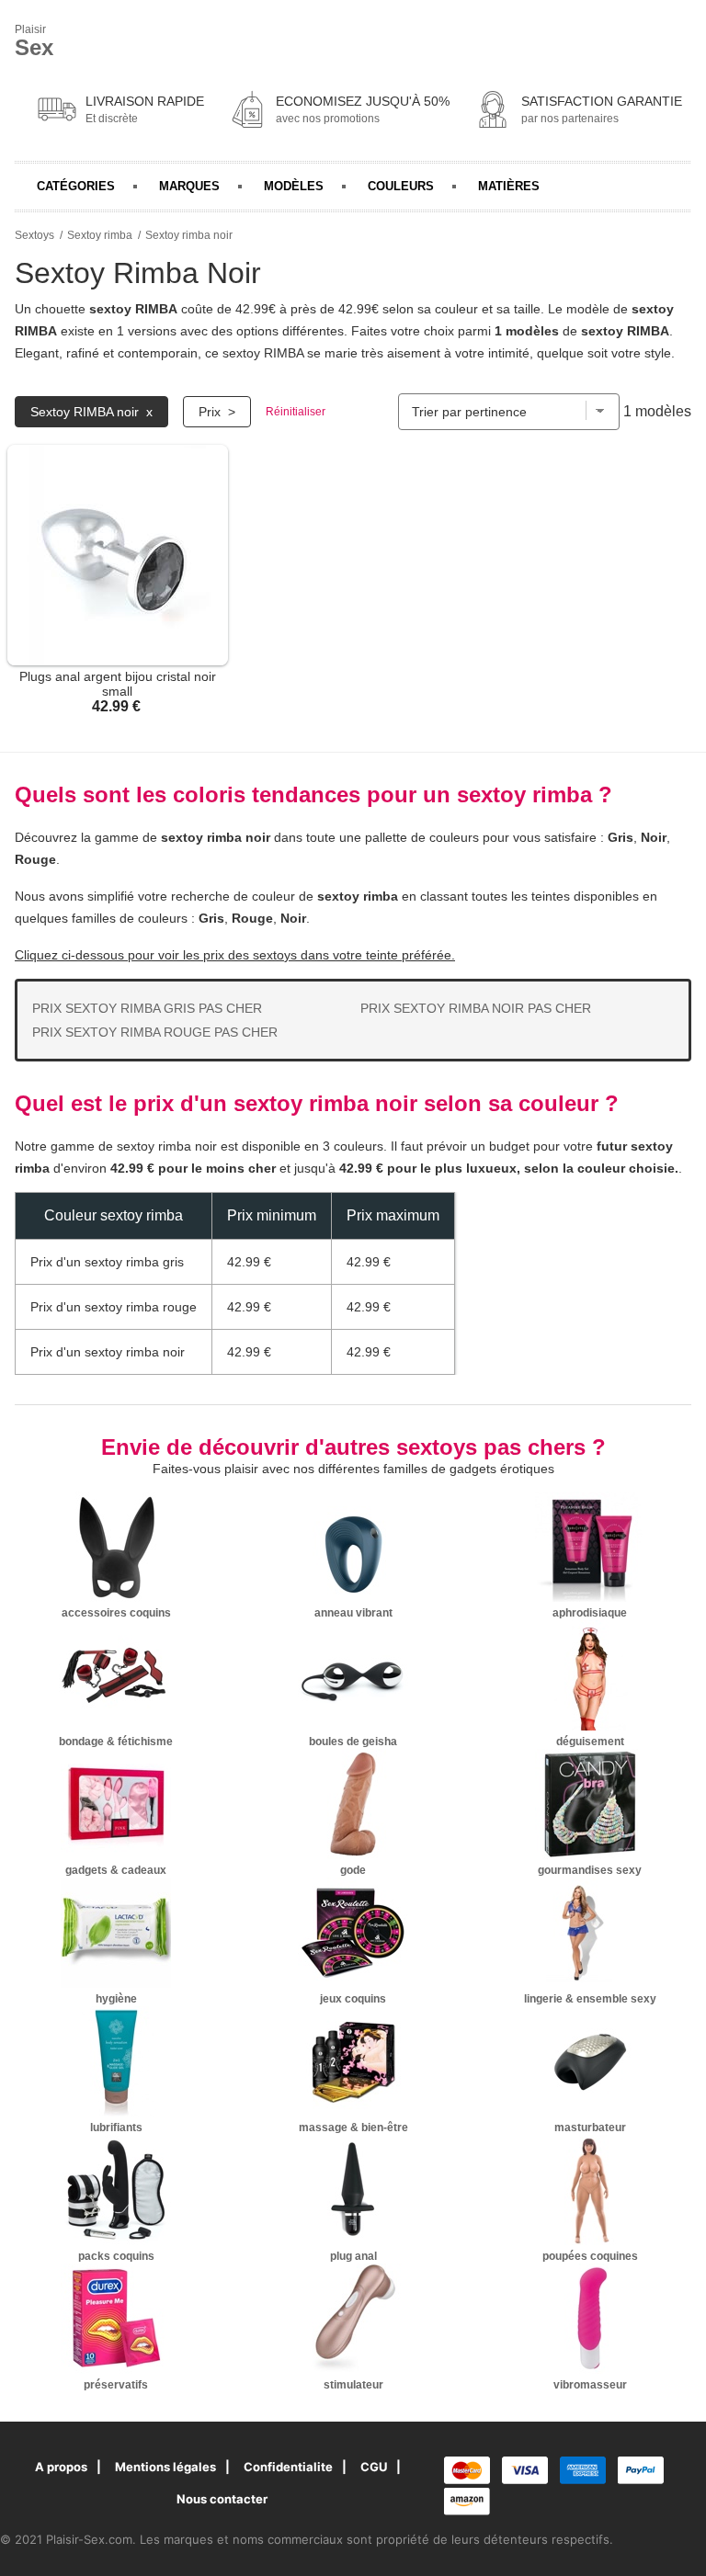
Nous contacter (222, 2499)
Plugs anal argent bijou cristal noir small (118, 684)
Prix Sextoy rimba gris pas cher (147, 1008)
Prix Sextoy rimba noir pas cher (476, 1008)
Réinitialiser (296, 412)
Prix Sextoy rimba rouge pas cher (155, 1032)
